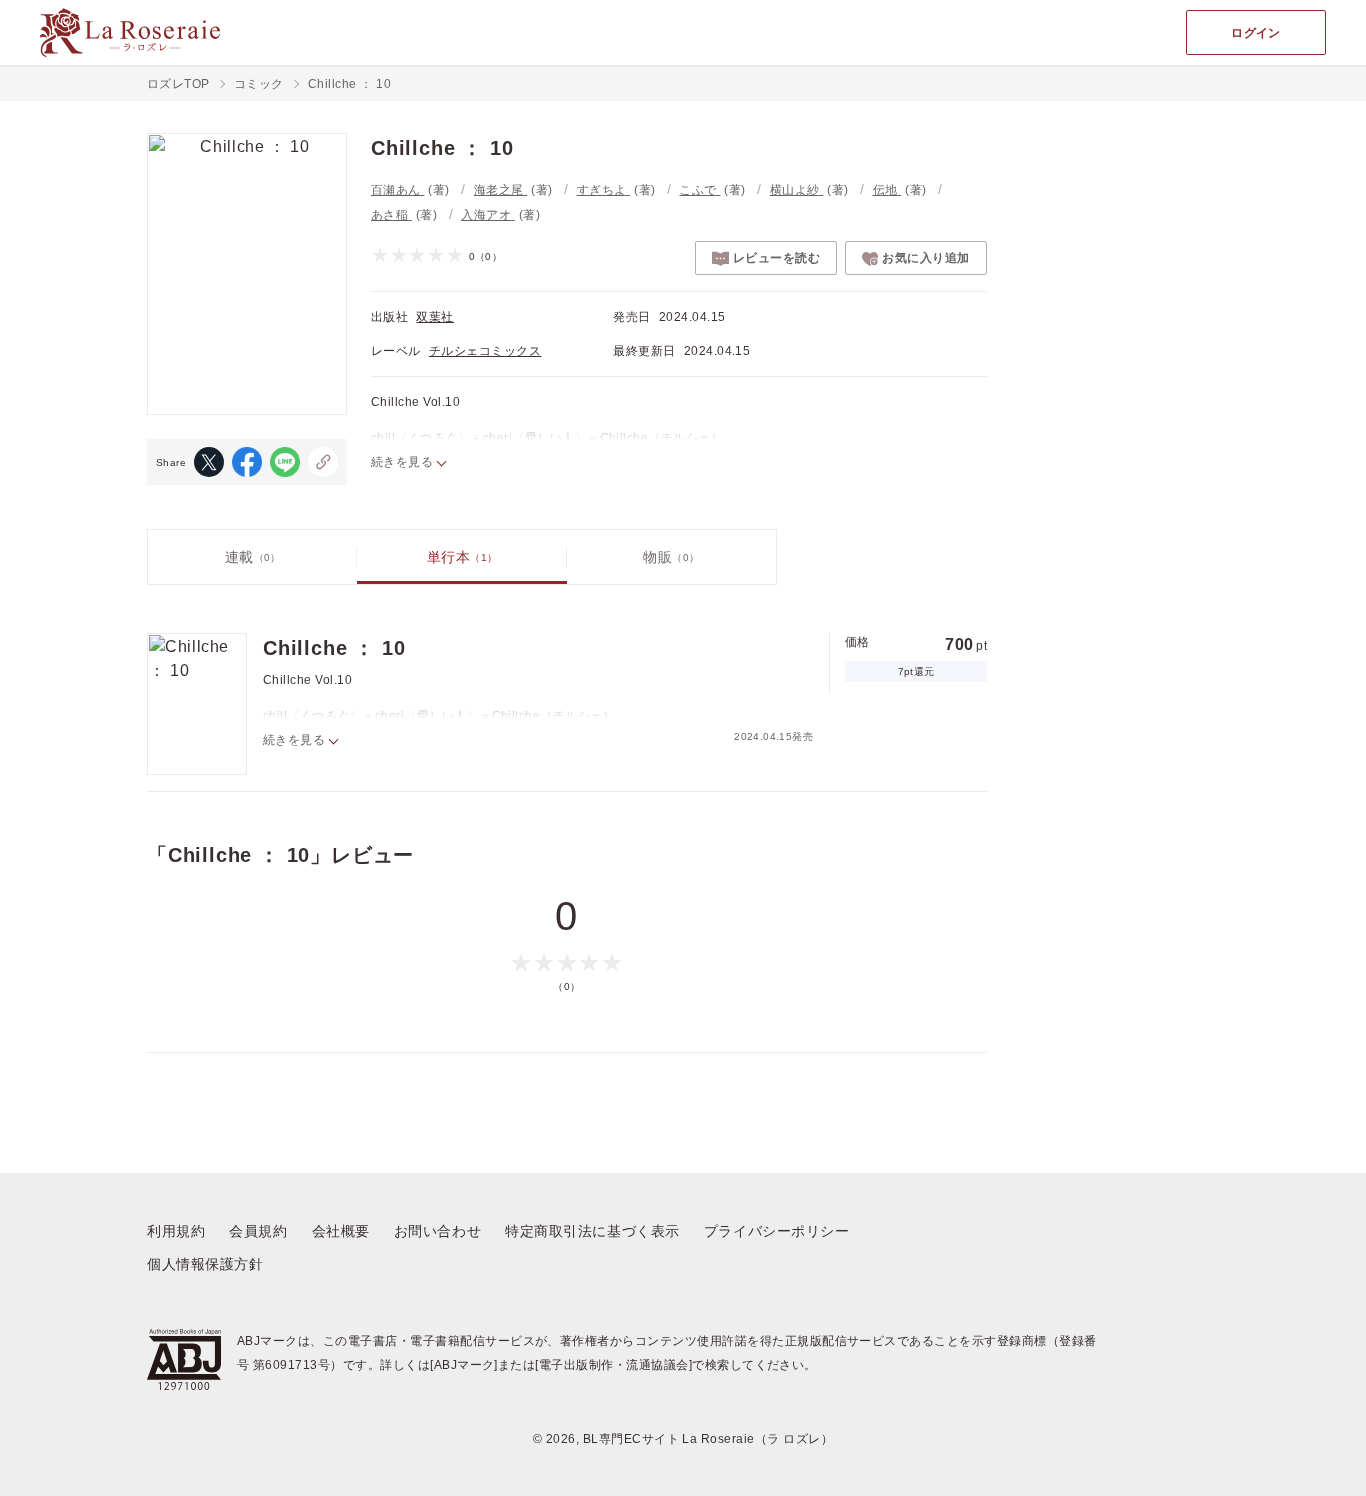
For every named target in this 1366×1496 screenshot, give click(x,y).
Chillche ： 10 (334, 648)
